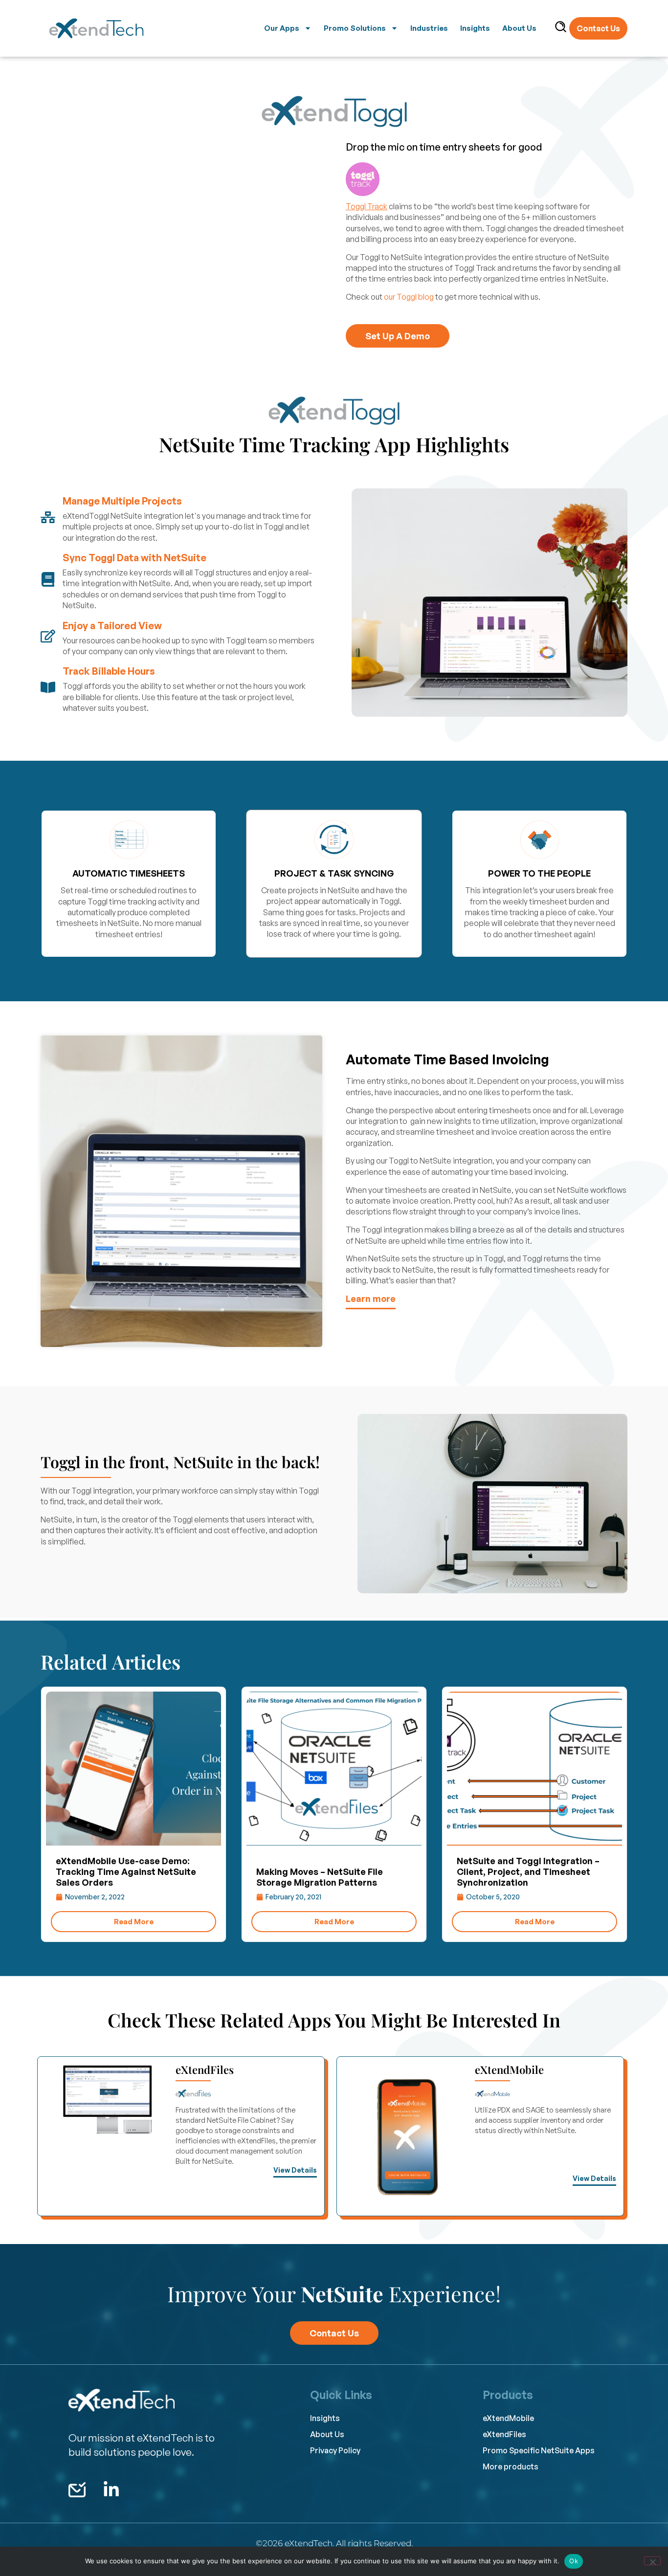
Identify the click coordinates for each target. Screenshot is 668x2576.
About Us (519, 28)
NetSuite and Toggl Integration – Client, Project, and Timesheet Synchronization (528, 1871)
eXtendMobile (509, 2070)
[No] (652, 2561)
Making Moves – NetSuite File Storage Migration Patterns (320, 1877)
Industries (429, 28)
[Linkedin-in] (111, 2490)
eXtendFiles (205, 2070)
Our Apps (282, 28)
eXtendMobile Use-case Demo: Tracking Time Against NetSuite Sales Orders (126, 1871)
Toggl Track (367, 206)
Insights (475, 28)
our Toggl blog (409, 297)
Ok (574, 2561)
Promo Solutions (355, 28)
